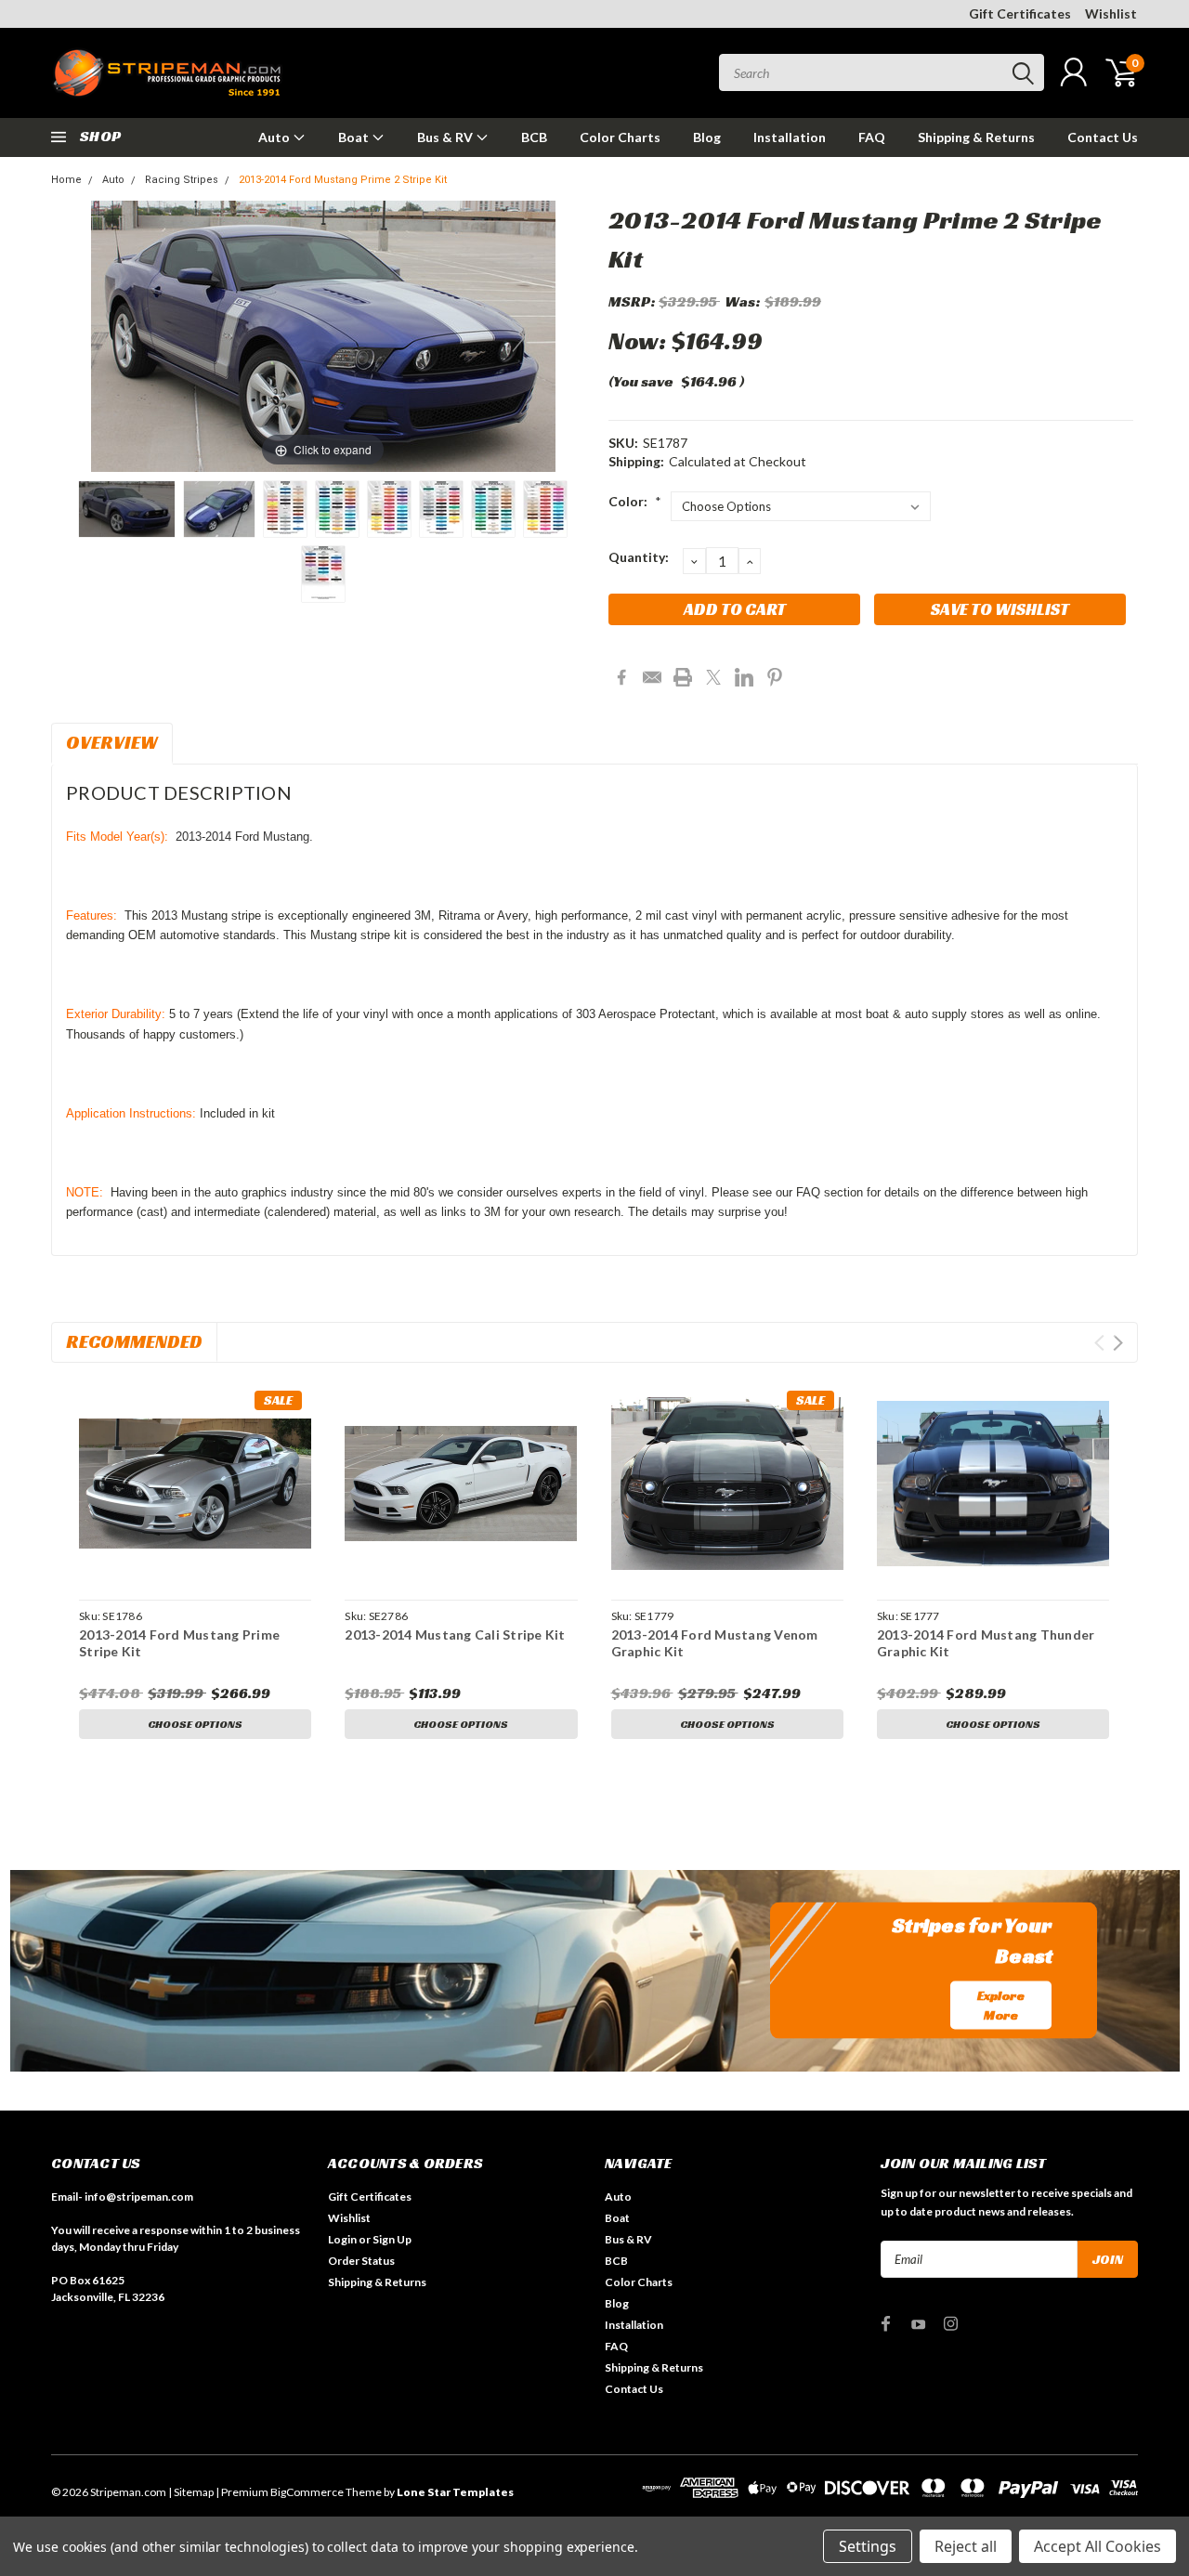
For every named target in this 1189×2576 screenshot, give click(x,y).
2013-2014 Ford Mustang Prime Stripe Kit (179, 1643)
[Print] (683, 677)
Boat (355, 137)
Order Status (361, 2261)
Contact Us (1103, 137)
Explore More (1001, 2004)
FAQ (872, 137)
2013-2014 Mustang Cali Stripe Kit (455, 1635)
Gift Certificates (1020, 13)
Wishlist (1111, 13)
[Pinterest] (775, 677)
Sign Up (392, 2239)
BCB (534, 137)
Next (1118, 1343)
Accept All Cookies (1098, 2546)
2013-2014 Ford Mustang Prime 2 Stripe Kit (343, 180)
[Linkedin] (744, 677)
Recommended (134, 1341)
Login (342, 2239)
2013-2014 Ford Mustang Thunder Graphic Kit (986, 1643)
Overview (112, 742)
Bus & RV (446, 137)
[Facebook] (621, 677)
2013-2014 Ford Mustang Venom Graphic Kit (715, 1643)
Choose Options (195, 1724)
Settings (868, 2546)
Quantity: (639, 557)
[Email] (652, 677)
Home (66, 180)
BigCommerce (307, 2492)
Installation (790, 137)
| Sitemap (191, 2492)
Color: (635, 501)
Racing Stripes (182, 180)
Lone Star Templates (455, 2492)
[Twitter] (713, 677)
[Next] (518, 337)
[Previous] (128, 337)
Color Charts (620, 137)
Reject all (966, 2546)
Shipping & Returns (976, 137)
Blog (707, 137)
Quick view (195, 1484)
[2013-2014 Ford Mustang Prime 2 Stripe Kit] (127, 509)
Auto (275, 137)
